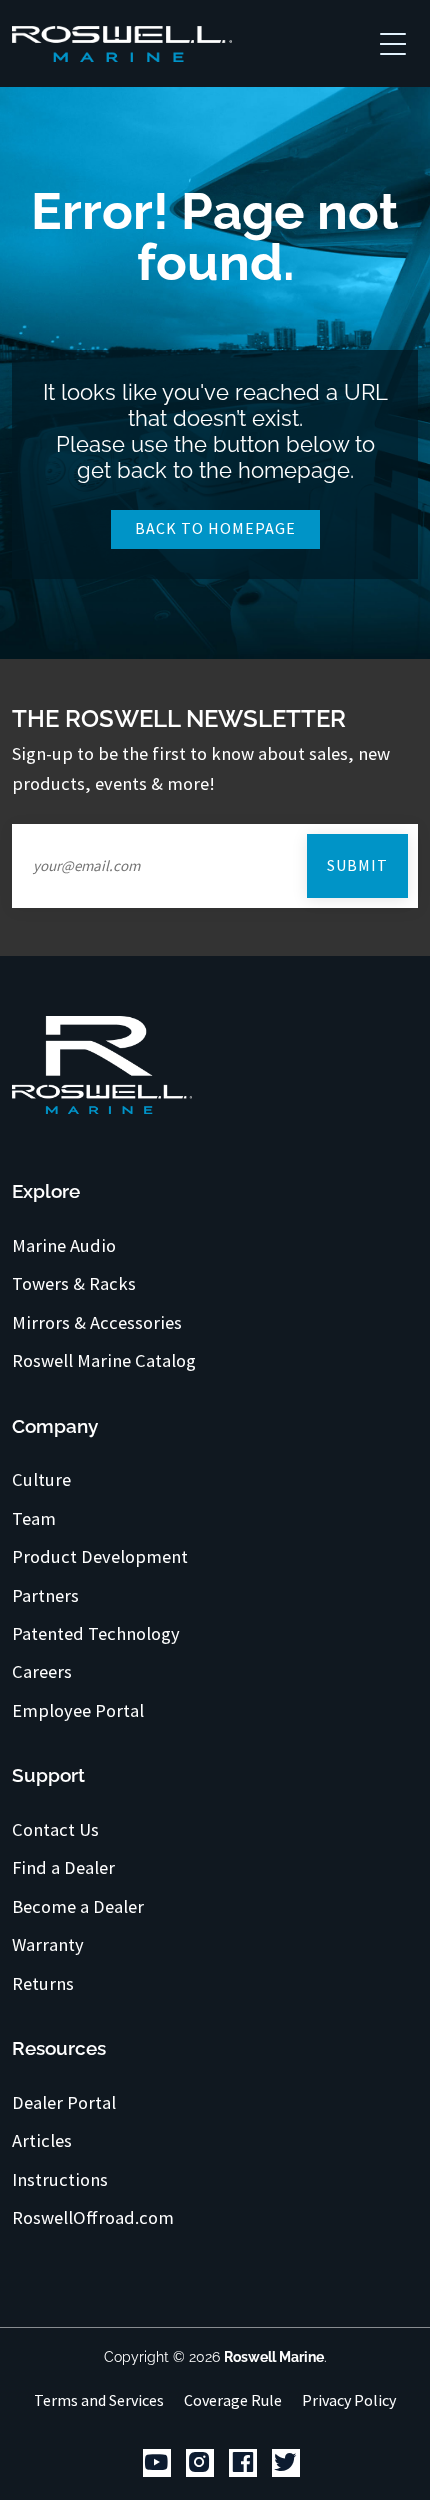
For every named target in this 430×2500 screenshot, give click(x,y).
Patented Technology (96, 1634)
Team (34, 1519)
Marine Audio (64, 1246)
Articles (42, 2141)
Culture (41, 1480)
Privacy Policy (349, 2400)
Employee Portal (78, 1711)
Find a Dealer (63, 1868)
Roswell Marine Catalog (104, 1361)
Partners (45, 1596)
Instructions (60, 2180)
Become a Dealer (78, 1907)
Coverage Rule (233, 2400)
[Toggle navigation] (393, 43)
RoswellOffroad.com (93, 2218)
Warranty (48, 1945)
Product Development (100, 1557)
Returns (43, 1984)
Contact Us (55, 1830)
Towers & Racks (74, 1284)
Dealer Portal (64, 2103)
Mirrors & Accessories (97, 1323)
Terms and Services (99, 2400)
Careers (42, 1672)
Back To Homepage (215, 528)
